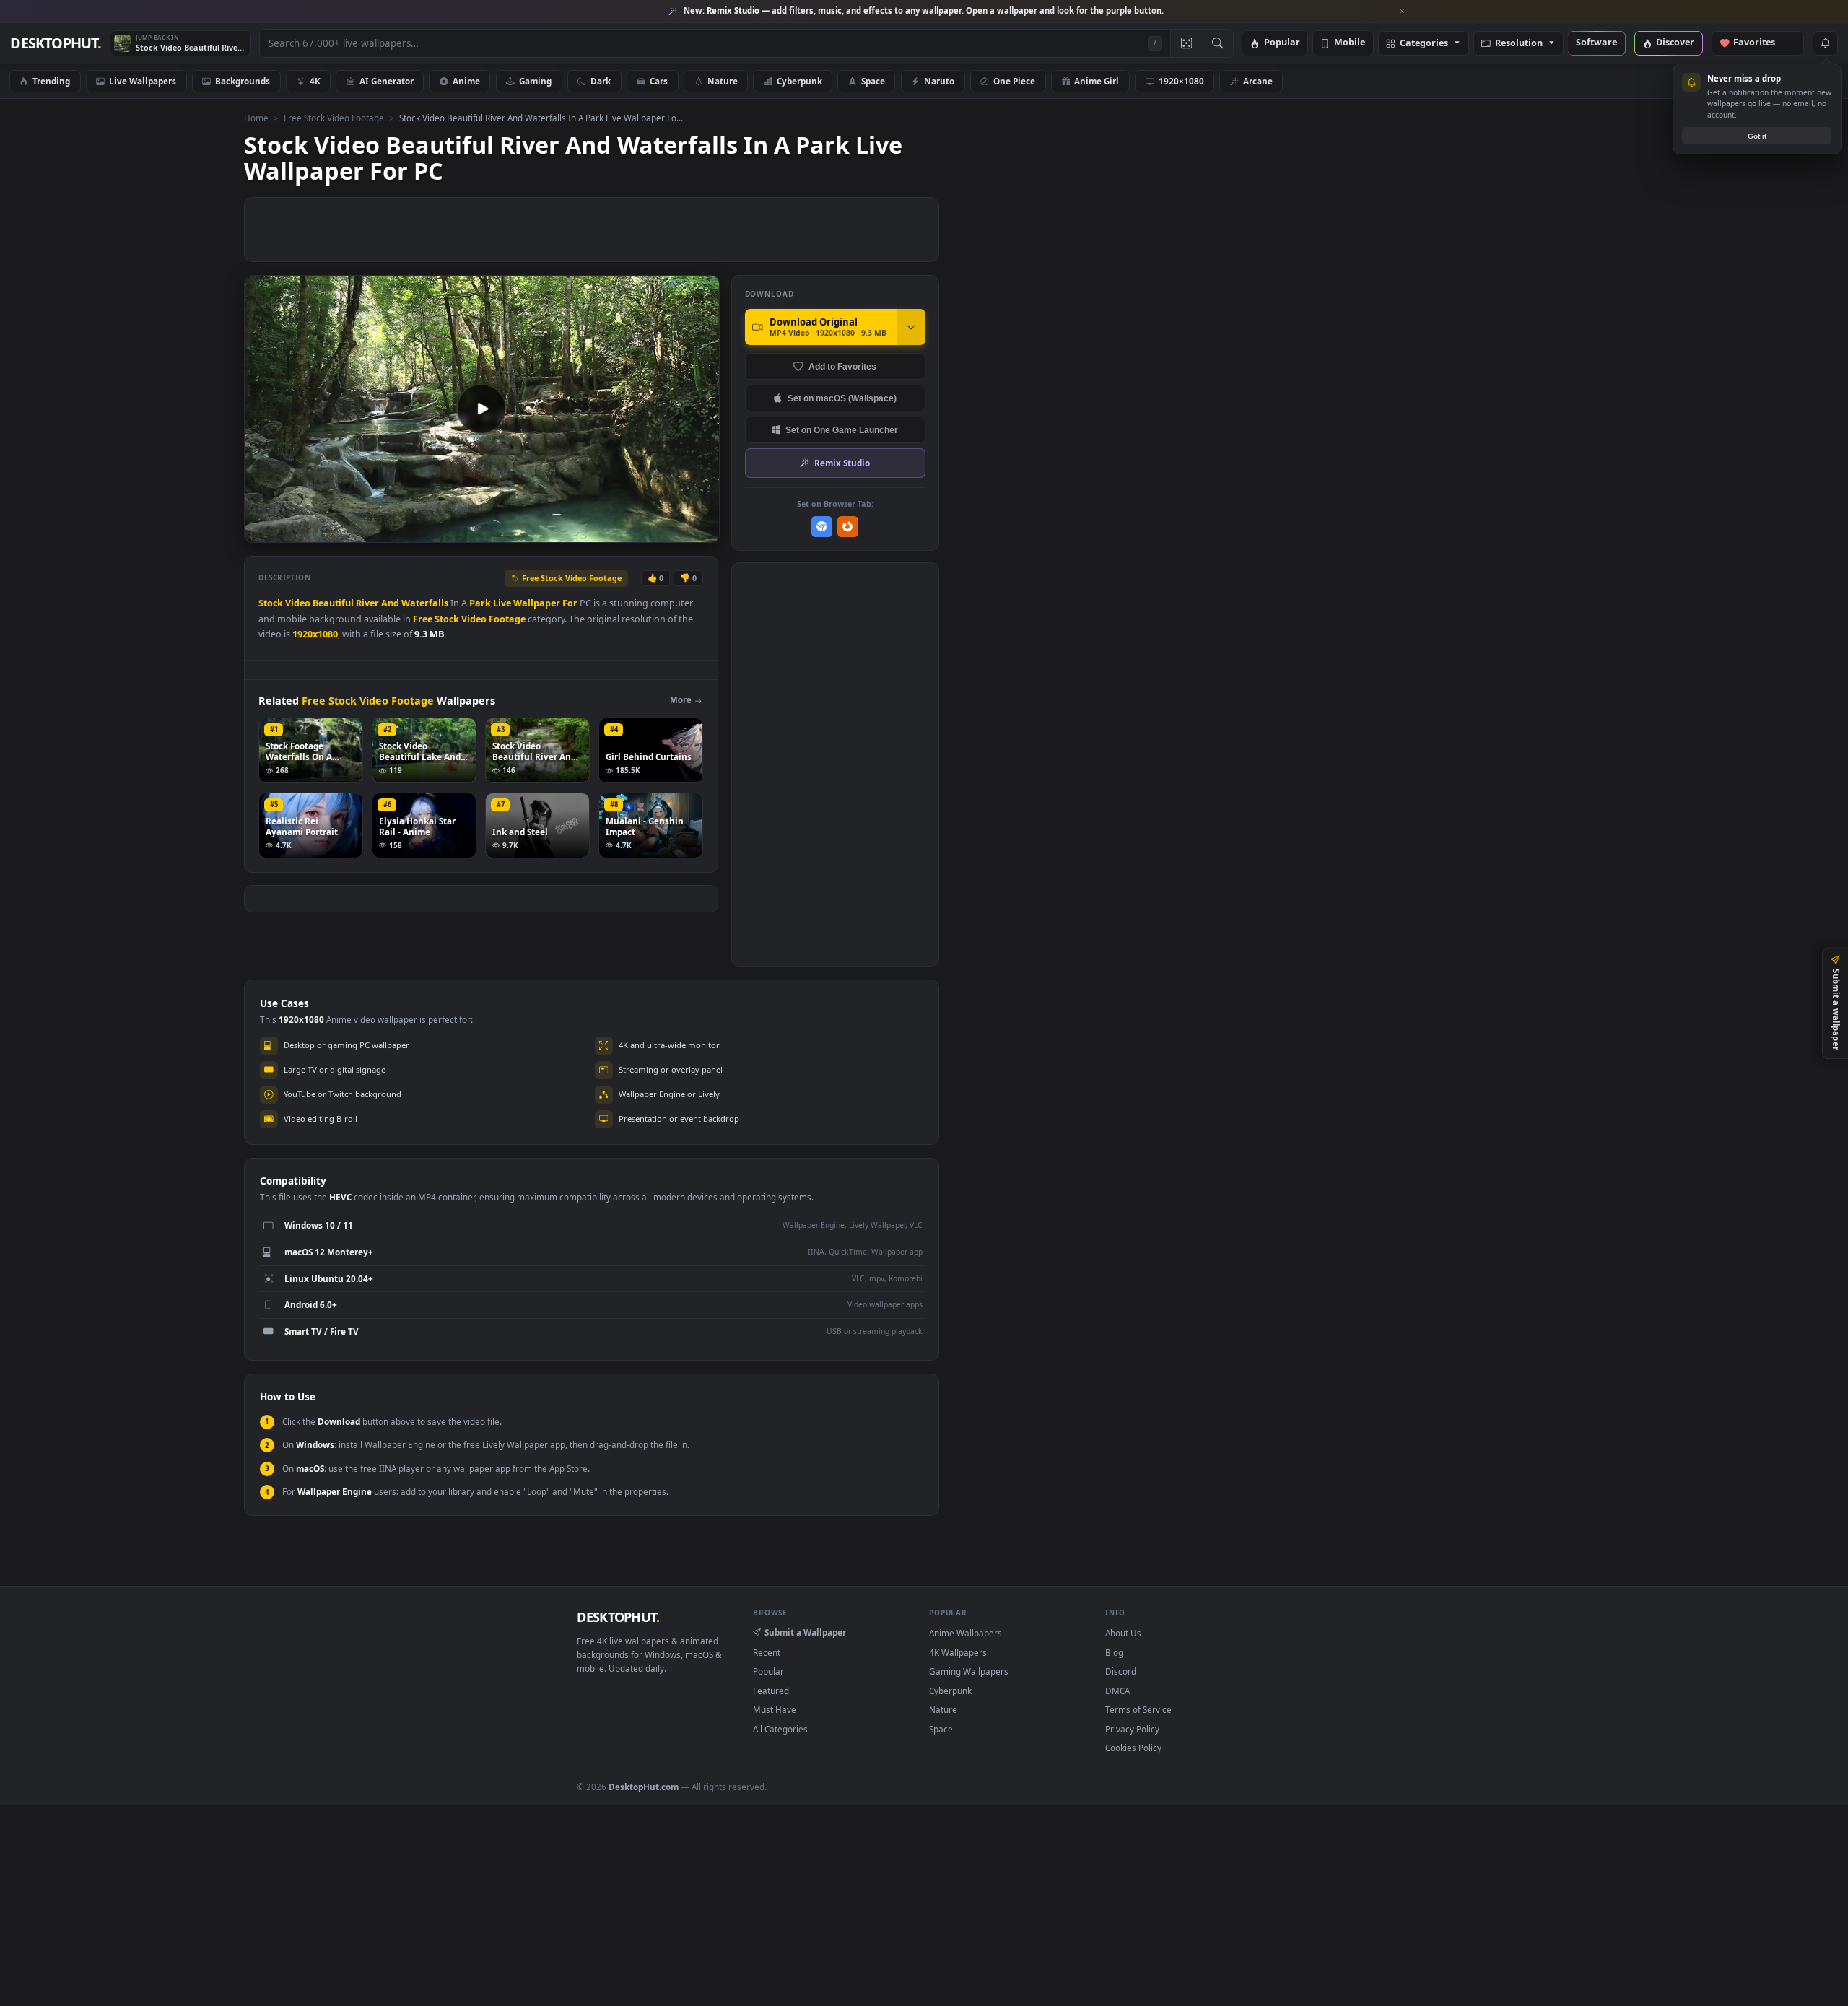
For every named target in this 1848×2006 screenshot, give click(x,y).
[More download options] (911, 327)
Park (480, 603)
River (367, 603)
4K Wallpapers (958, 1652)
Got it (1757, 136)
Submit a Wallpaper (805, 1632)
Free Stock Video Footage (334, 118)
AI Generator (387, 81)
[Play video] (481, 409)
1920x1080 (315, 634)
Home (256, 118)
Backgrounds (243, 81)
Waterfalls (425, 603)
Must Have (775, 1709)
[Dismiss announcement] (1403, 12)
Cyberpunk (799, 81)
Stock (271, 603)
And (390, 603)
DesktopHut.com (644, 1787)
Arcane (1258, 81)
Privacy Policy (1132, 1729)
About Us (1123, 1633)
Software (1596, 43)
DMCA (1117, 1691)
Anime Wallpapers (966, 1633)
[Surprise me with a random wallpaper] (1186, 43)
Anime (466, 81)
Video (298, 603)
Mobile (1350, 43)
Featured (771, 1691)
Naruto (939, 81)
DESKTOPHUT (618, 1617)
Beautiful (333, 603)
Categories (1424, 44)
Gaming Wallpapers (969, 1671)
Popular (1282, 43)
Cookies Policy (1133, 1748)
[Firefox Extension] (848, 527)
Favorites (1761, 43)
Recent (767, 1652)
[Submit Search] (1217, 43)
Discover (1675, 43)
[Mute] (621, 530)
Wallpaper (537, 603)
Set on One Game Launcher (842, 430)
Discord (1121, 1671)
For (570, 603)
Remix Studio (842, 463)
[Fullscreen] (701, 530)
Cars (659, 81)
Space (873, 81)
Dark (601, 81)
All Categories (780, 1729)
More (681, 700)
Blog (1114, 1652)
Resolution (1519, 44)
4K (315, 81)
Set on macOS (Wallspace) (842, 398)
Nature (723, 81)
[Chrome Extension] (822, 527)
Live (502, 603)
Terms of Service (1138, 1709)
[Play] (262, 530)
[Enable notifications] (1825, 43)
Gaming (535, 81)
